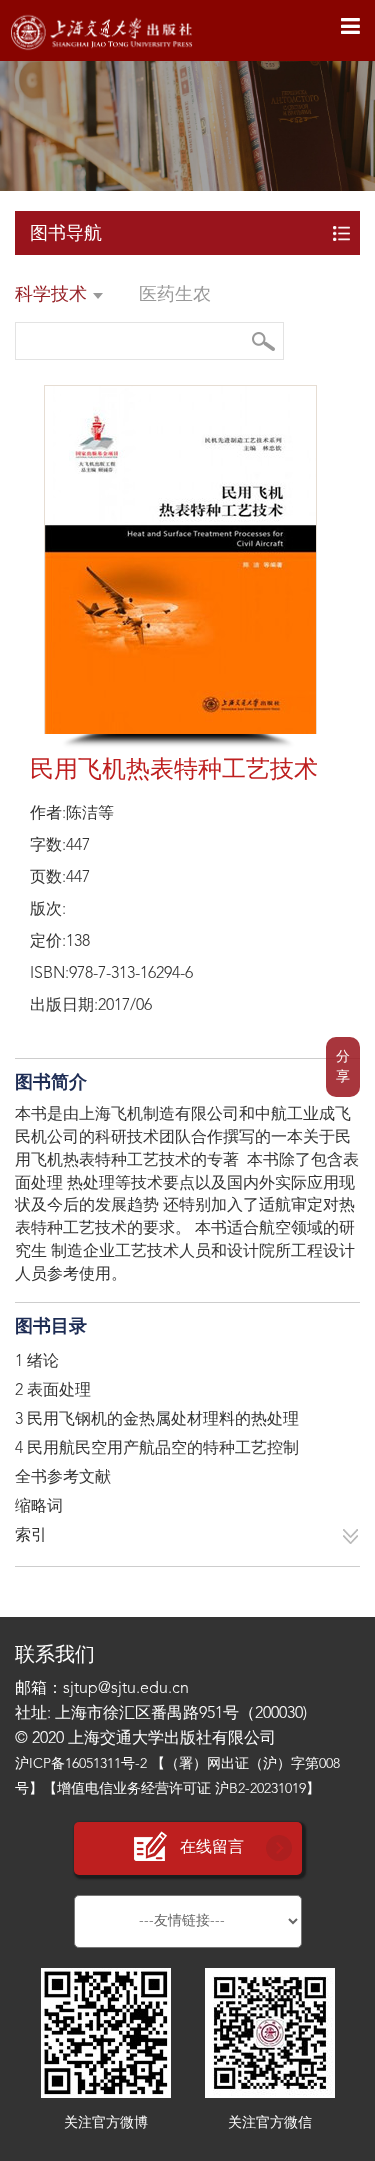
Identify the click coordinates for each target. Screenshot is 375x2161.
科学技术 (53, 295)
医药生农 (175, 295)
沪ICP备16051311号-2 (81, 1764)
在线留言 (212, 1848)
